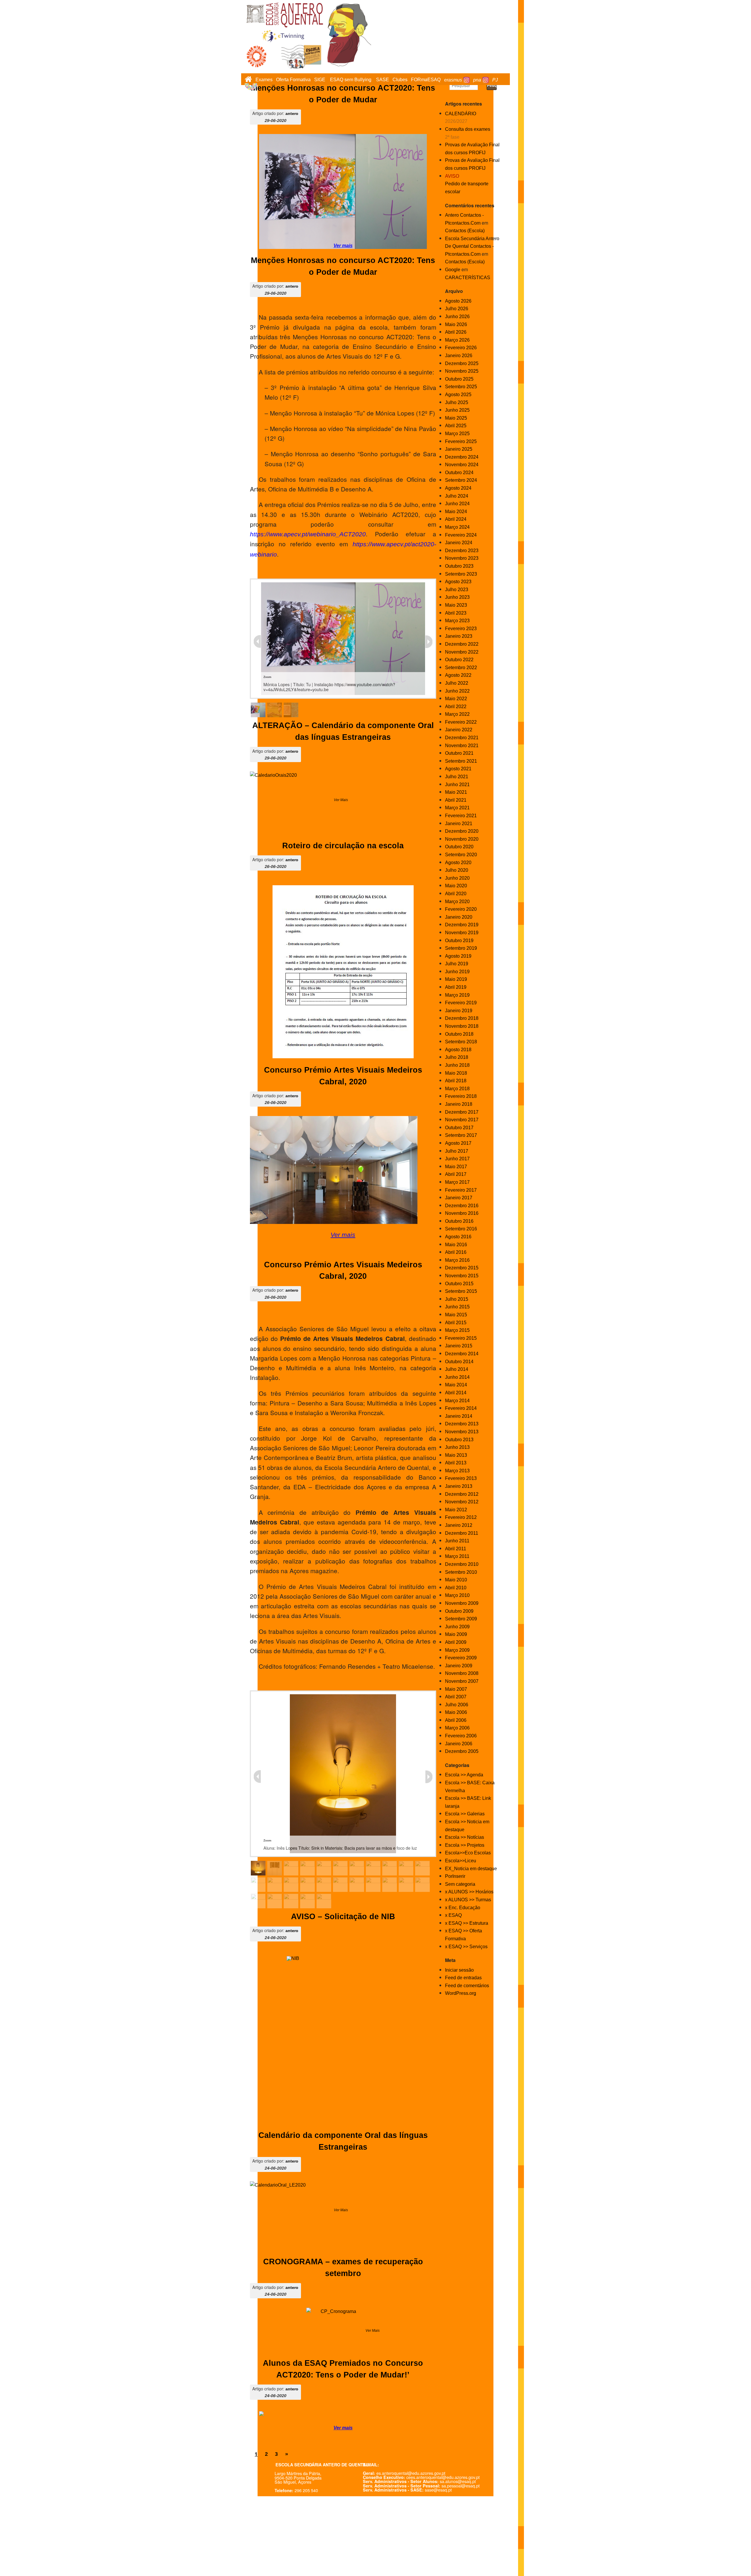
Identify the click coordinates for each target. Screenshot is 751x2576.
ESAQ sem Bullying (351, 80)
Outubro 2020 (459, 847)
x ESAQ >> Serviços (466, 1947)
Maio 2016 (456, 1245)
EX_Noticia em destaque (471, 1869)
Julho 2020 (457, 870)
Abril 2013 (456, 1463)
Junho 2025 (457, 410)
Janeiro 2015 (459, 1346)
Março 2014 (457, 1401)
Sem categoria (460, 1884)
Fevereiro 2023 (461, 629)
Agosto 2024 (458, 488)
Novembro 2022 (462, 652)
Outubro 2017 (459, 1128)
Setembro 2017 (461, 1135)
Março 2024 (457, 527)
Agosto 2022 (458, 675)
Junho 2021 (457, 785)
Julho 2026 (457, 309)
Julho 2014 (457, 1369)
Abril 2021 (456, 800)
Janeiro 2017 (459, 1198)
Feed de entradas (463, 1978)
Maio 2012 (456, 1510)
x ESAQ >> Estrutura (467, 1923)
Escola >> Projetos (465, 1845)
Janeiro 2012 (459, 1525)
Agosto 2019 (458, 956)
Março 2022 (457, 714)
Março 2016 (457, 1260)
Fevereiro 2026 (461, 348)
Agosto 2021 (458, 769)
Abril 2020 (456, 894)
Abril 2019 (456, 987)
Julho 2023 (457, 590)
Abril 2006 (456, 1720)
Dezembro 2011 (462, 1533)
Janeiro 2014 (459, 1416)
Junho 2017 (457, 1159)
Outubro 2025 (459, 379)
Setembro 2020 (461, 855)
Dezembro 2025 (462, 363)
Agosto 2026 (458, 301)
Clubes (400, 80)
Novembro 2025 (462, 371)
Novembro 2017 (462, 1120)
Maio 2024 (456, 512)
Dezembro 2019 (462, 925)
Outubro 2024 (459, 473)
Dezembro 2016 (462, 1206)
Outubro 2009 (459, 1611)
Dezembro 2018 (462, 1018)
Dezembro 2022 (462, 644)
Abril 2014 (456, 1393)
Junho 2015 (457, 1307)
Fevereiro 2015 (461, 1338)
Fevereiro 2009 (461, 1658)
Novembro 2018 (462, 1026)
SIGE (320, 80)
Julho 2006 (457, 1705)
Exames (264, 80)
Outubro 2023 (459, 566)
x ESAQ (453, 1915)
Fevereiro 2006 (461, 1736)
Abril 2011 (456, 1549)
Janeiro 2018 (459, 1104)
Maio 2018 (456, 1073)
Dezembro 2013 (462, 1424)
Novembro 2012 (462, 1502)
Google (453, 270)
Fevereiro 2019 (461, 1003)
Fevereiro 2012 (461, 1517)
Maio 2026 (456, 324)
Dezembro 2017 (462, 1112)
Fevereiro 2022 (461, 722)
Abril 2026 (456, 332)
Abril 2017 (456, 1174)
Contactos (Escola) (465, 231)
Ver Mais (341, 800)
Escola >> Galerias (465, 1814)
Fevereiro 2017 (461, 1190)
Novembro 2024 (462, 465)
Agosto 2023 (458, 582)
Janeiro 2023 (459, 636)
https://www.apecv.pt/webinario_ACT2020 (308, 534)
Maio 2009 (456, 1634)
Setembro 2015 (461, 1291)
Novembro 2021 (462, 746)
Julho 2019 (457, 964)
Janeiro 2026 (459, 356)
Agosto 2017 (458, 1143)
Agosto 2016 (458, 1237)
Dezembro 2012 (462, 1494)
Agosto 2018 (458, 1050)
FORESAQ (426, 80)
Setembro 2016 (461, 1229)
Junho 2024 (457, 504)
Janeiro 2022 (459, 730)
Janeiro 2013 (459, 1486)
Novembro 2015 (462, 1276)
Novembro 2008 (462, 1673)
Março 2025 (457, 434)
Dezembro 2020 (462, 831)
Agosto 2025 (458, 395)
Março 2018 (457, 1089)
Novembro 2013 (462, 1432)
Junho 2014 (457, 1377)
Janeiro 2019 (459, 1011)
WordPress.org (461, 1993)
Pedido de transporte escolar (467, 184)
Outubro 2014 (459, 1362)
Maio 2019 (456, 979)
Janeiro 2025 (459, 449)
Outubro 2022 (459, 660)
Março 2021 (457, 808)
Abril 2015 (456, 1323)
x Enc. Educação (463, 1908)
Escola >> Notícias (465, 1837)
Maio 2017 (456, 1167)
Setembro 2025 (461, 387)
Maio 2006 (456, 1712)
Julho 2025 (457, 402)
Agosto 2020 (458, 863)
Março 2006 (457, 1728)
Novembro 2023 (462, 558)
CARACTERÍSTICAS (468, 278)
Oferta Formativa (293, 80)
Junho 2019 (457, 972)
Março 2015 (457, 1330)
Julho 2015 (457, 1299)
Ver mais (343, 1235)
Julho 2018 (457, 1057)
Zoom (267, 677)
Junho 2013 (457, 1447)
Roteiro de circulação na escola (343, 846)
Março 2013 (457, 1471)
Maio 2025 (456, 418)
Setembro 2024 (461, 480)
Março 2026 (457, 340)
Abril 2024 (456, 519)
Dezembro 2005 (462, 1751)
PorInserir (455, 1876)
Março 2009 (457, 1650)
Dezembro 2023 (462, 551)
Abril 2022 (456, 707)
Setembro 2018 (461, 1042)
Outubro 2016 (459, 1221)
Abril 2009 (456, 1642)
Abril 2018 (456, 1081)
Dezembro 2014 (462, 1354)
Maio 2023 (456, 605)
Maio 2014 (456, 1385)
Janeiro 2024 (459, 543)
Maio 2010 (456, 1580)
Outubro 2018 (459, 1034)
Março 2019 (457, 995)
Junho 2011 (457, 1541)
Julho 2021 (457, 777)
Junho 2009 (457, 1627)
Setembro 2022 (461, 668)
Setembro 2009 (461, 1619)
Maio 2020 (456, 886)
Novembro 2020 (462, 839)
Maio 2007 (456, 1689)
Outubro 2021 (459, 753)
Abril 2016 (456, 1252)
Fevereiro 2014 (461, 1408)
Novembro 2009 (462, 1603)
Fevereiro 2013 (461, 1478)
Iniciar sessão (459, 1970)
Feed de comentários (467, 1986)
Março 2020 (457, 902)
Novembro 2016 (462, 1213)
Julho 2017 (457, 1151)
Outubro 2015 (459, 1284)
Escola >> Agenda (464, 1775)
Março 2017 (457, 1182)
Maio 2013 (456, 1455)
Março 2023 (457, 621)
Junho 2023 (457, 597)
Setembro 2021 (461, 761)
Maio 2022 (456, 699)
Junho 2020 (457, 878)
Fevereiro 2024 (461, 535)
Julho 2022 (457, 683)
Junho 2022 (457, 691)
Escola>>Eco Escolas (468, 1853)
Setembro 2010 (461, 1572)
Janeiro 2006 (459, 1744)
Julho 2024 (457, 496)
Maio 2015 (456, 1315)
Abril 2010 (456, 1588)
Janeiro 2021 (459, 824)
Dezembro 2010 (462, 1564)
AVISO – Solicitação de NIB (343, 1917)
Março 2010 (457, 1595)
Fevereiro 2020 (461, 909)
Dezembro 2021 (462, 738)
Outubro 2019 (459, 941)
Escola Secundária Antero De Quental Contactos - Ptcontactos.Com (472, 246)
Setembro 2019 (461, 948)
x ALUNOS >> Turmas (468, 1900)
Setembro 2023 (461, 574)
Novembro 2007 (462, 1681)
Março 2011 (457, 1556)
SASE (383, 80)
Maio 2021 (456, 792)
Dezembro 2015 (462, 1268)
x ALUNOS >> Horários (469, 1892)
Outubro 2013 (459, 1440)
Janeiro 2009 (459, 1666)
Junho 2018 (457, 1065)
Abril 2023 (456, 613)
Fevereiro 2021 (461, 816)
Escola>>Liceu (461, 1861)
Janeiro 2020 (459, 917)
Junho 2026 (457, 317)
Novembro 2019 (462, 933)
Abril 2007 (456, 1697)
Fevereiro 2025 (461, 441)
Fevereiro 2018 (461, 1096)
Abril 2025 (456, 426)
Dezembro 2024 (462, 457)
